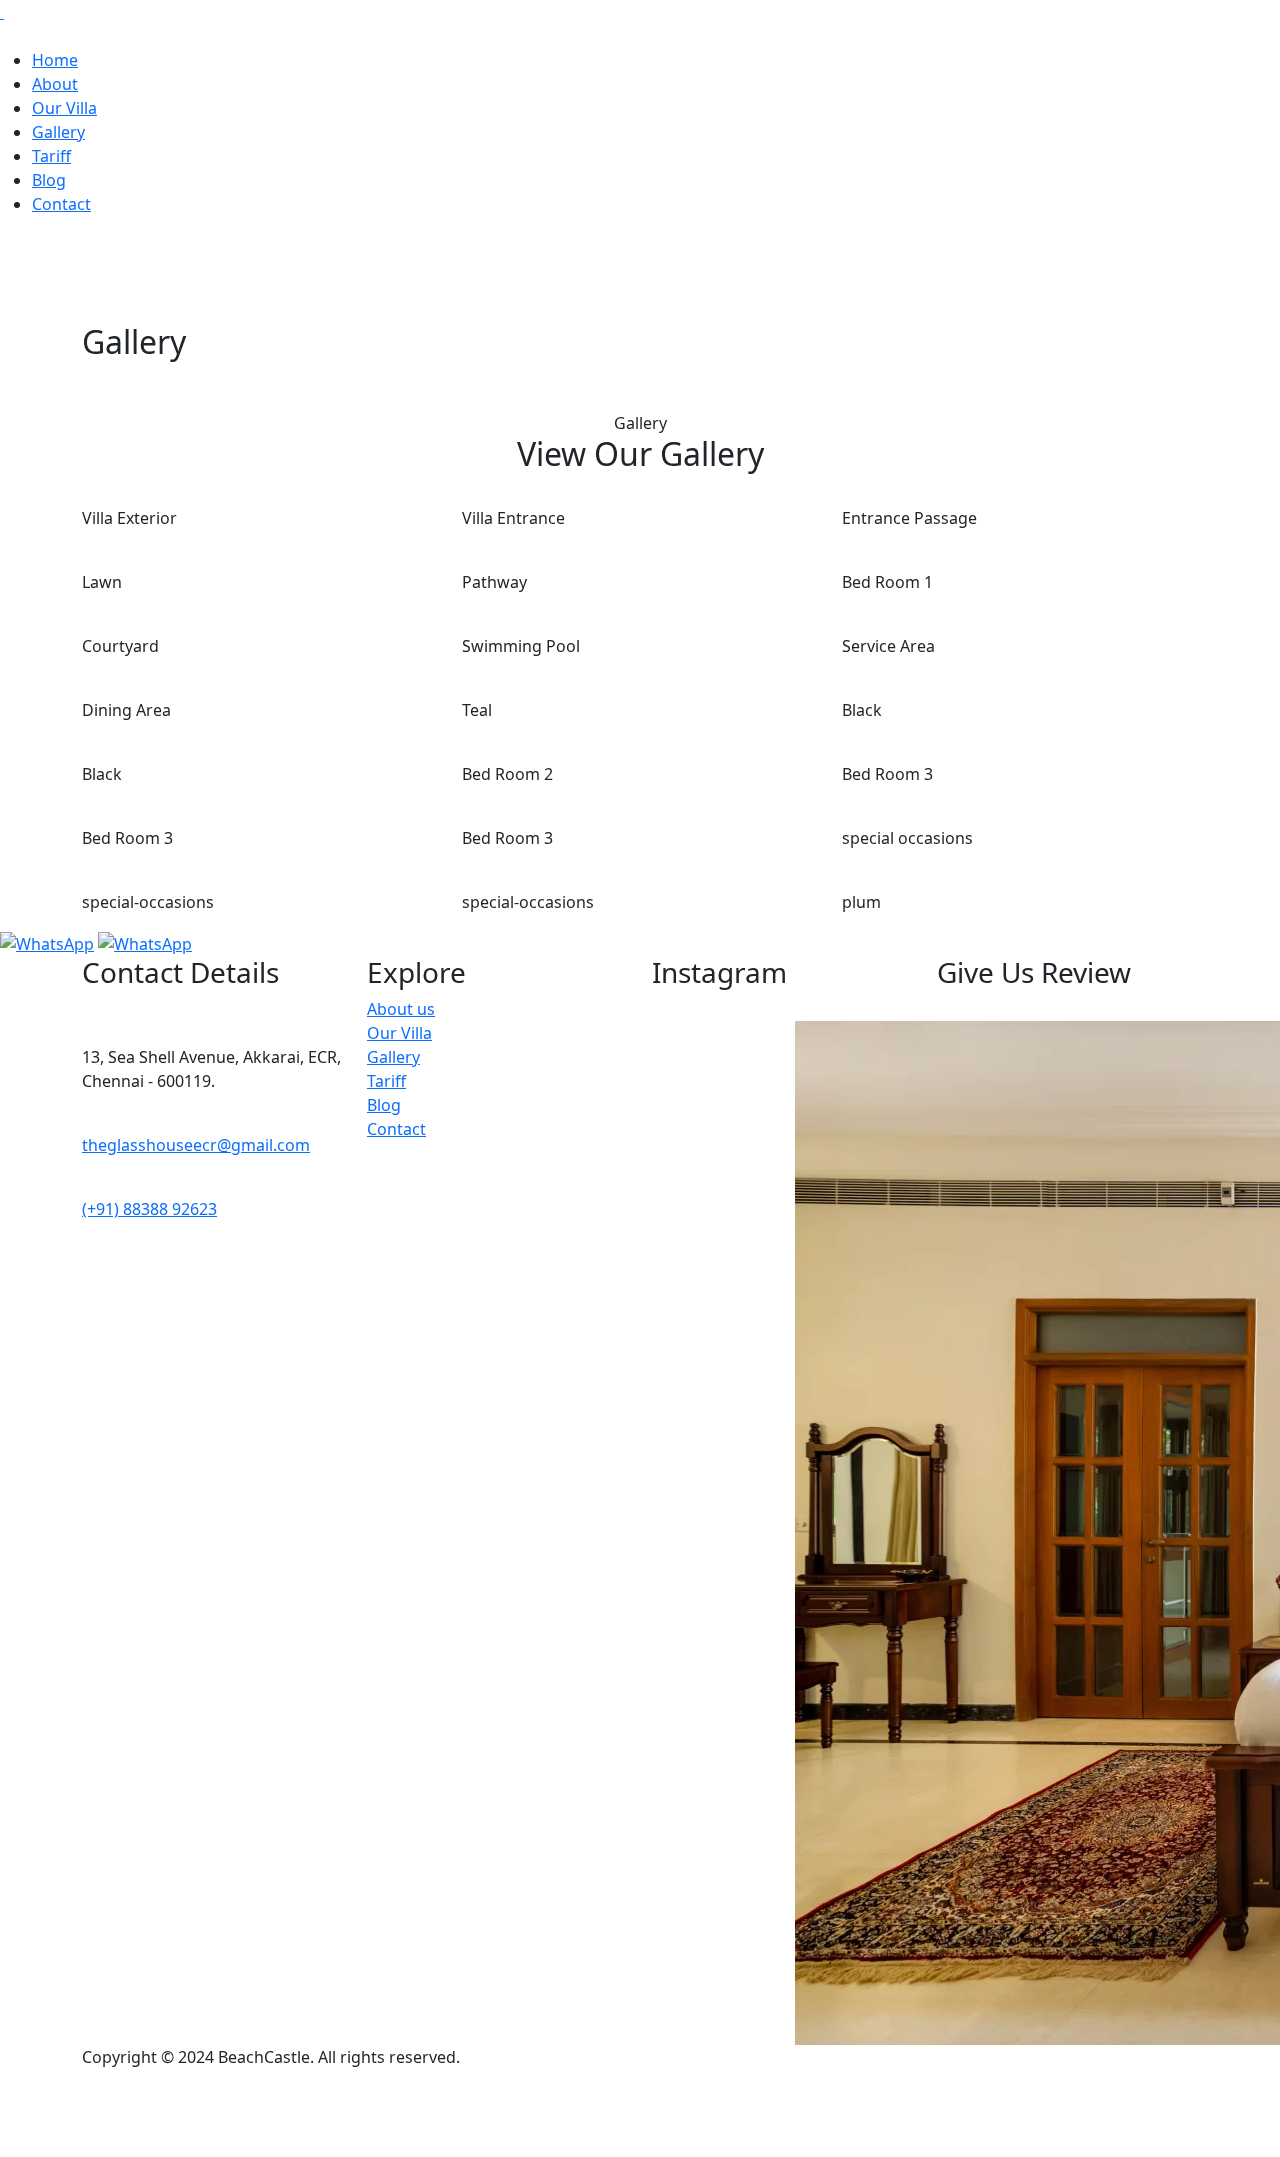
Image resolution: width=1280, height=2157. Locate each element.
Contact (61, 204)
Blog (49, 180)
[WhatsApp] (47, 942)
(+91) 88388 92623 (149, 1209)
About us (401, 1009)
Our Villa (64, 108)
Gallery (58, 132)
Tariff (51, 156)
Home (55, 60)
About (55, 84)
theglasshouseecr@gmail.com (196, 1145)
